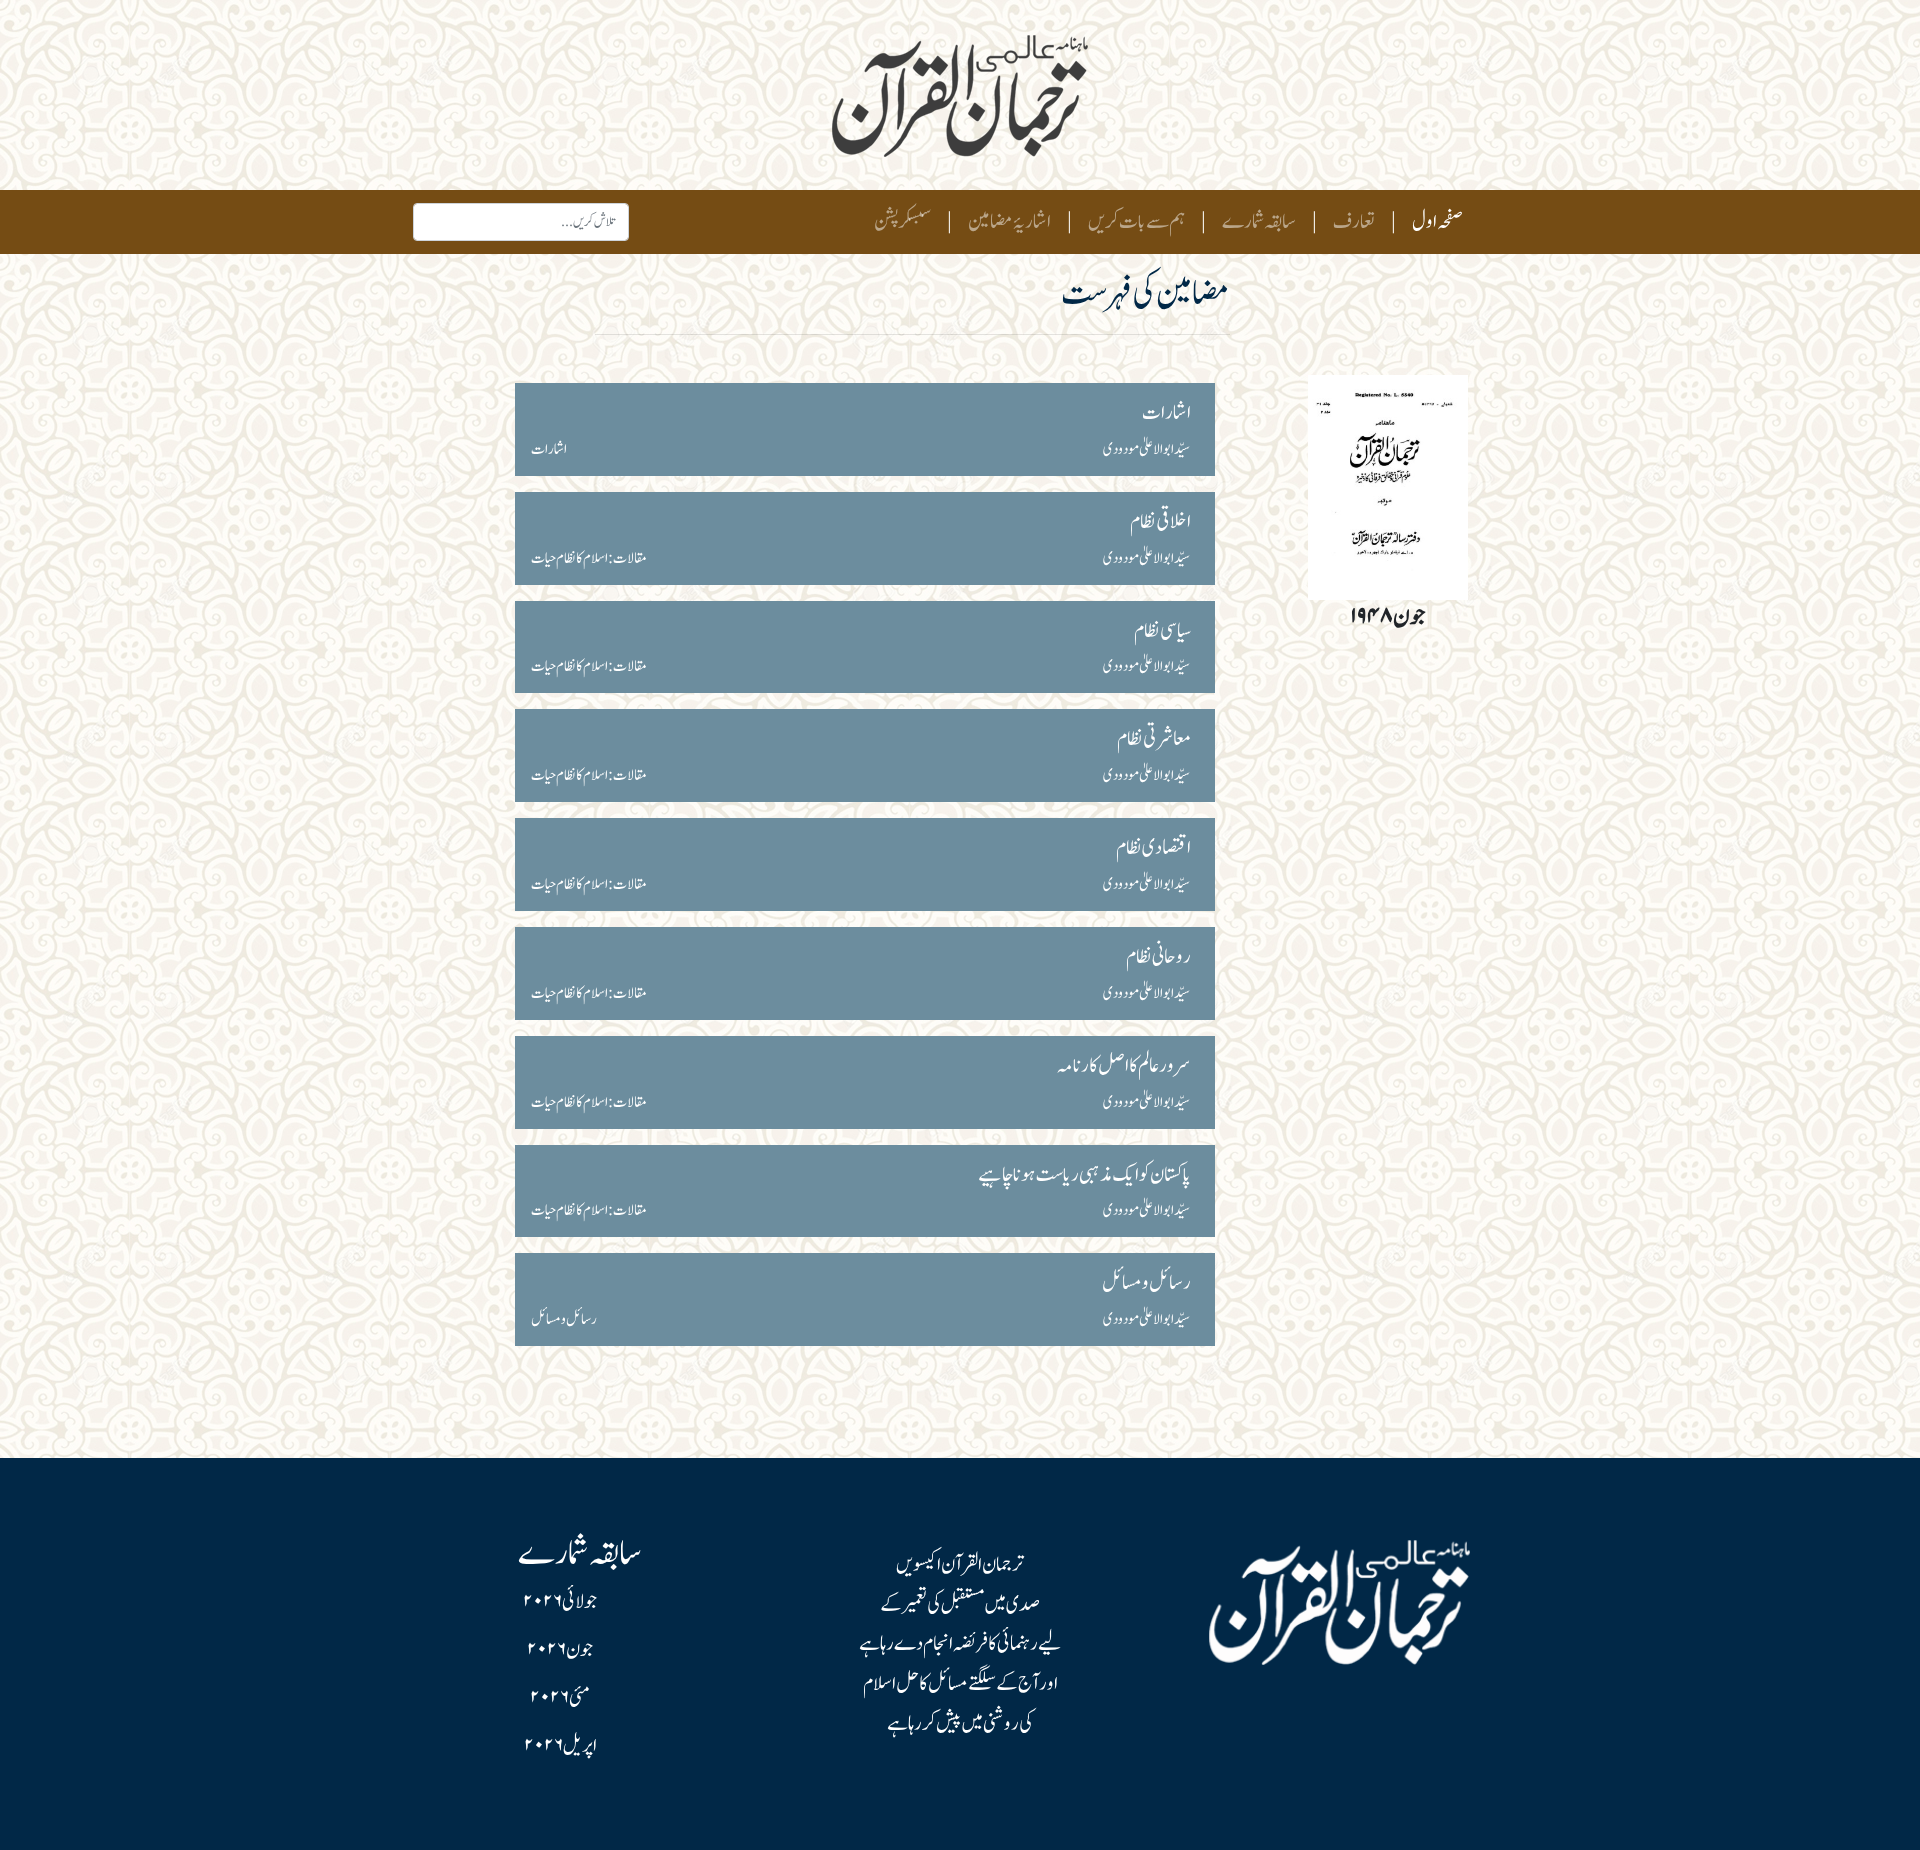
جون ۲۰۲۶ (560, 1650)
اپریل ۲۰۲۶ (560, 1746)
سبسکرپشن (902, 222)
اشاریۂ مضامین (1009, 222)
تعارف (1354, 222)
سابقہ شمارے (1259, 222)
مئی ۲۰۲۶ (560, 1698)
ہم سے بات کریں (1136, 222)
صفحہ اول (1433, 221)
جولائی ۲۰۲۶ (560, 1602)
